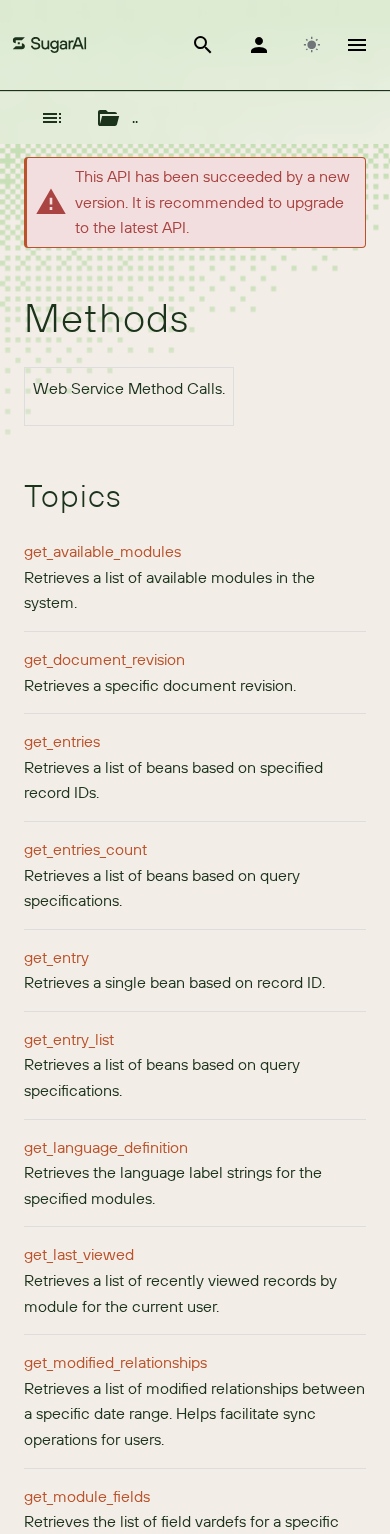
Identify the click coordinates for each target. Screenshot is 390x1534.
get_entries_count (85, 849)
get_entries (62, 741)
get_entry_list (69, 1039)
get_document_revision (104, 659)
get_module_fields (87, 1496)
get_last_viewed (79, 1254)
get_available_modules (102, 551)
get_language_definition (106, 1147)
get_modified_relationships (115, 1362)
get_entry (56, 957)
